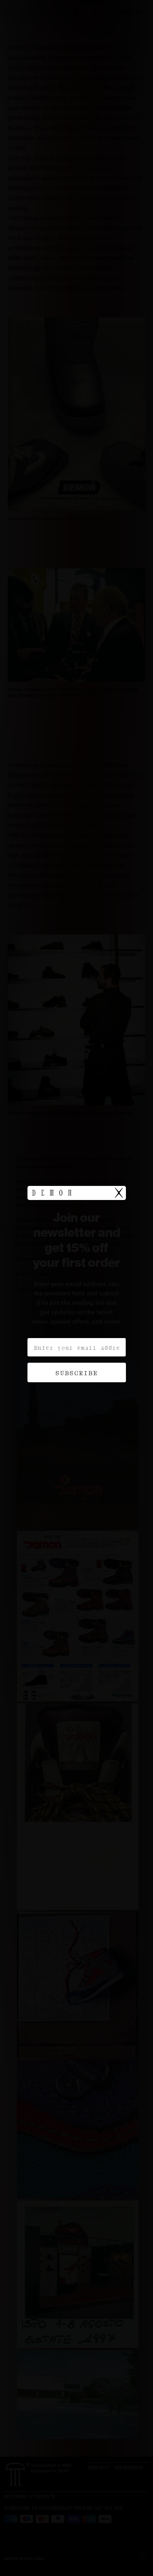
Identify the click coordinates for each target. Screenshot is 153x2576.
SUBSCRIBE (76, 1372)
